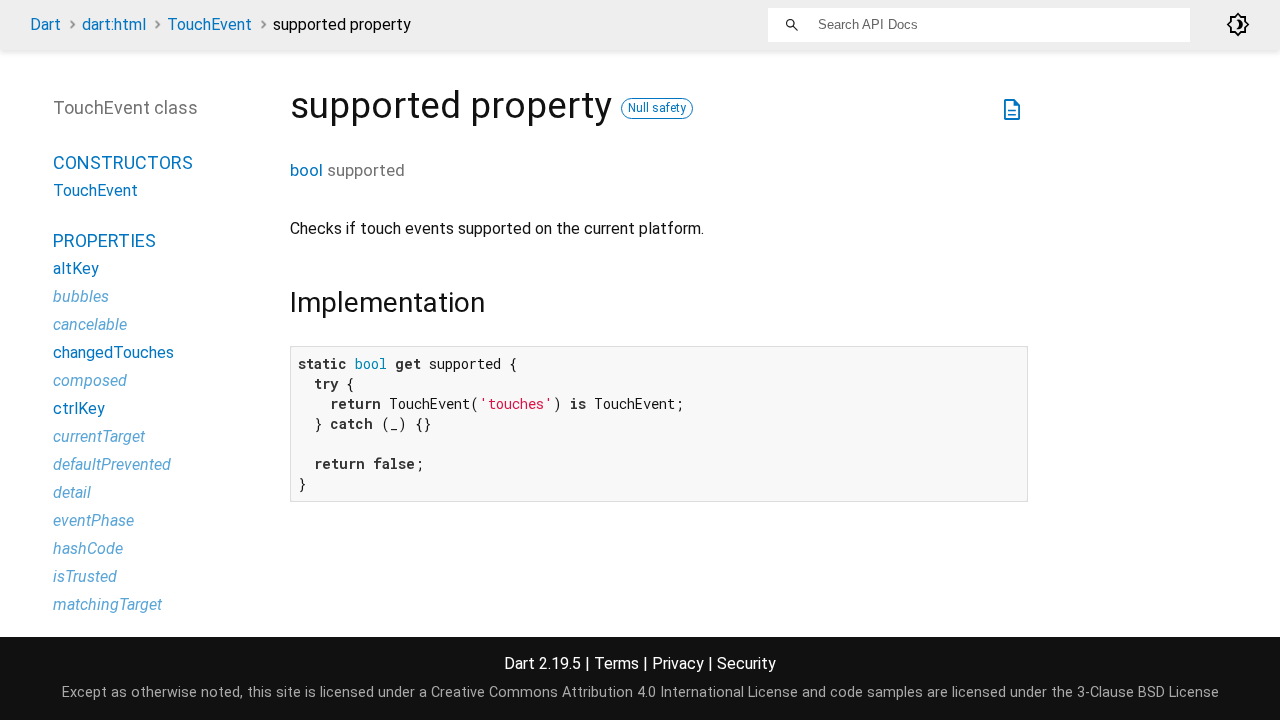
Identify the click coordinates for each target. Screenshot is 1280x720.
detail (72, 492)
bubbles (81, 296)
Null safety (657, 108)
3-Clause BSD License (1148, 692)
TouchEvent (209, 24)
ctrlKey (79, 408)
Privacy (678, 663)
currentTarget (99, 436)
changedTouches (113, 352)
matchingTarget (107, 604)
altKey (76, 268)
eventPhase (93, 520)
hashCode (88, 548)
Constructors (123, 162)
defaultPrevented (112, 464)
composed (90, 380)
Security (746, 663)
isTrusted (85, 576)
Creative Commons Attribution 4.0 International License (614, 692)
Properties (104, 240)
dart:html (114, 24)
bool (306, 170)
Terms (616, 663)
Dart (45, 24)
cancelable (90, 324)
